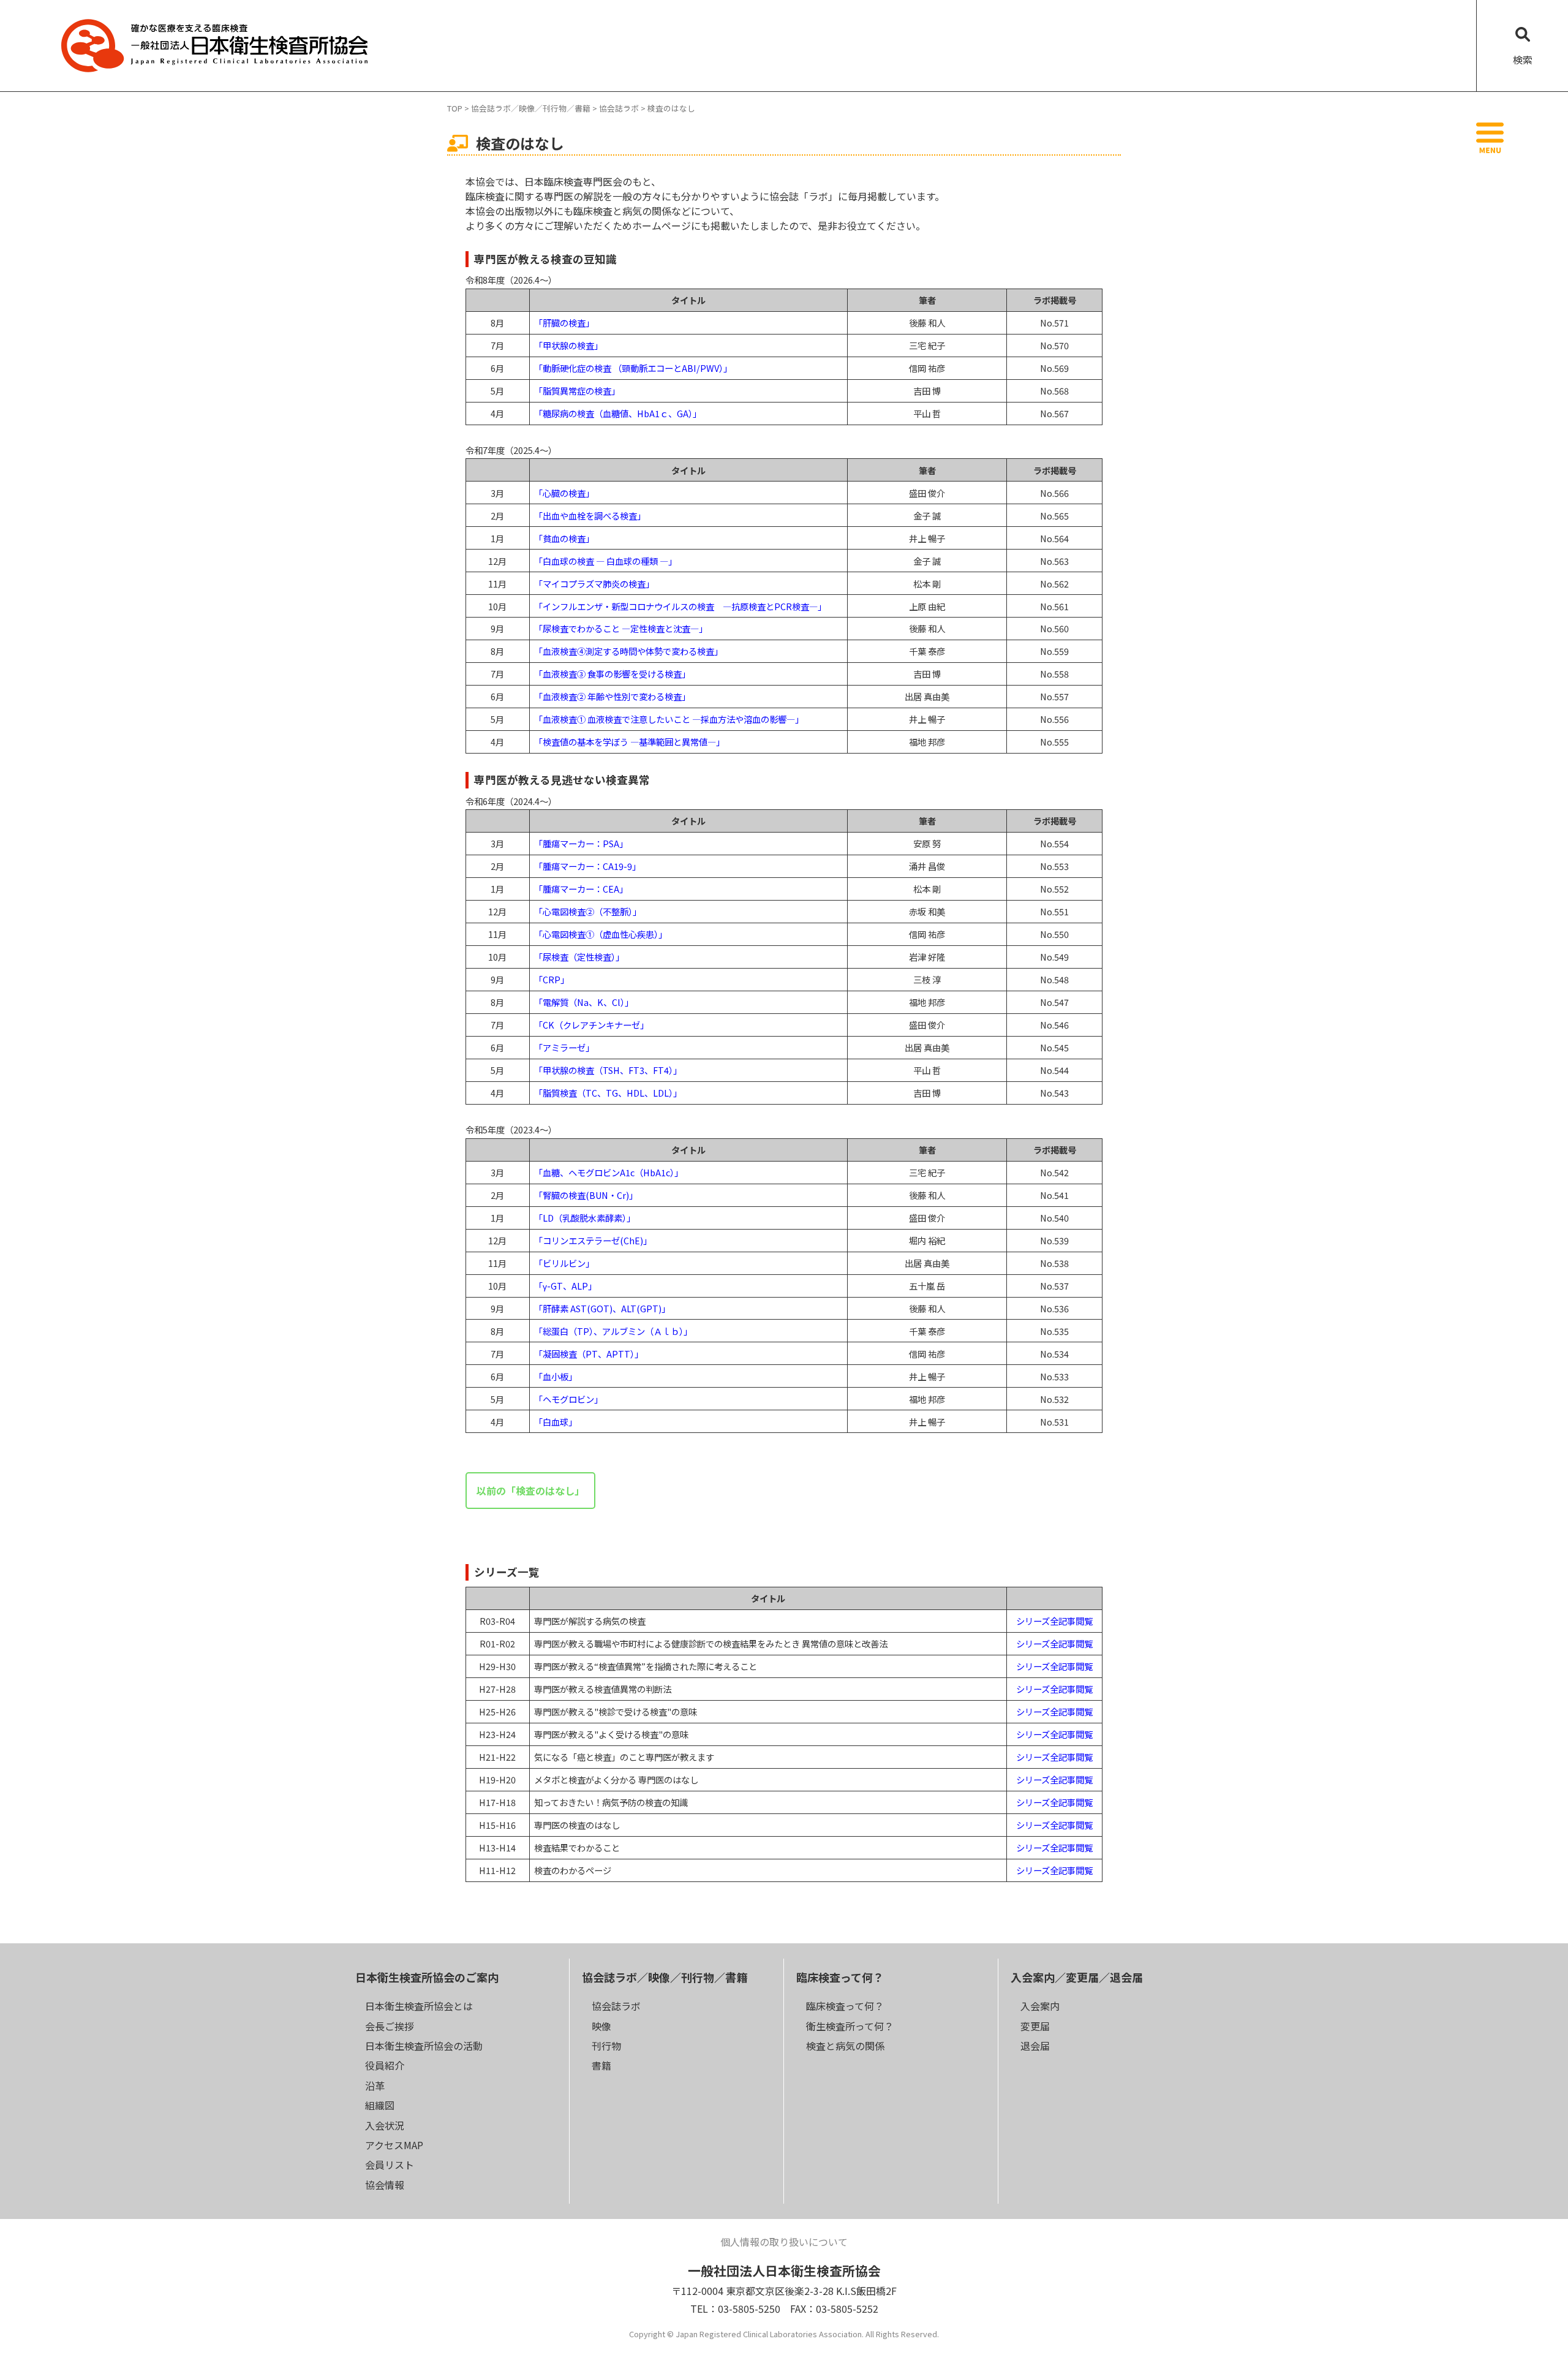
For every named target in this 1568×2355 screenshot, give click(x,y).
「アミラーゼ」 (564, 1047)
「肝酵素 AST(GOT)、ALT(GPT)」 (602, 1308)
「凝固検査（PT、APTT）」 (589, 1354)
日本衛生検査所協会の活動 (424, 2046)
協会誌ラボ (616, 2006)
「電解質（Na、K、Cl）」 (584, 1002)
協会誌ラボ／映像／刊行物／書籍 (665, 1977)
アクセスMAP (394, 2145)
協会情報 (385, 2185)
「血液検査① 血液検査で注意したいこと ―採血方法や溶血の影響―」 (669, 719)
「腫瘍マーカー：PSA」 (581, 843)
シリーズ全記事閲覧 (1054, 1621)
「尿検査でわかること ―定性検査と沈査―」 (621, 628)
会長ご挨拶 (390, 2026)
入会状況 (385, 2125)
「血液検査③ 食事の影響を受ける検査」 (612, 674)
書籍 (601, 2065)
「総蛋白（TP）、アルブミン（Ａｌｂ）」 (613, 1331)
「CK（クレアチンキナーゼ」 (591, 1025)
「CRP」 (552, 979)
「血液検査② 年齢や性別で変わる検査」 (612, 696)
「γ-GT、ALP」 (565, 1286)
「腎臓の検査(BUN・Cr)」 (586, 1195)
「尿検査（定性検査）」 (579, 957)
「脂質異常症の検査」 (577, 391)
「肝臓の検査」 (564, 323)
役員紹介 (385, 2065)
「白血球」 (556, 1422)
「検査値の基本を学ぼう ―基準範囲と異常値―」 (629, 742)
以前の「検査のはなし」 (530, 1491)
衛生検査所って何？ (850, 2026)
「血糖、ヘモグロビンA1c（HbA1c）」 (609, 1172)
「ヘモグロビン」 (568, 1399)
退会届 (1035, 2046)
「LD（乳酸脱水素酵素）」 (585, 1218)
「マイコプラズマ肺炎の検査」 (594, 584)
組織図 (380, 2105)
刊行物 (606, 2046)
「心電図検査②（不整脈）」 (588, 911)
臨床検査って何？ (840, 1977)
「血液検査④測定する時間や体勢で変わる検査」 (628, 651)
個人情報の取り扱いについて (784, 2242)
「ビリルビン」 (564, 1263)
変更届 (1035, 2026)
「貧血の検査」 (564, 538)
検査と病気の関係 (845, 2046)
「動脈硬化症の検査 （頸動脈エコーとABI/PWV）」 (633, 368)
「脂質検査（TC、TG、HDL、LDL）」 (608, 1093)
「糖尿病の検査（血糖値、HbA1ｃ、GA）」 (618, 413)
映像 (601, 2026)
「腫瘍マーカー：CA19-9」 (587, 866)
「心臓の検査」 (564, 493)
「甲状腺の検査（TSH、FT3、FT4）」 (608, 1070)
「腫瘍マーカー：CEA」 (581, 889)
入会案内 (1040, 2006)
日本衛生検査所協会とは (419, 2006)
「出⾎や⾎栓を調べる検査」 (590, 516)
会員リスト (390, 2164)
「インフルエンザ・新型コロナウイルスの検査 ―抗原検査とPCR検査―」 (680, 606)
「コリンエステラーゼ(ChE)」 (593, 1240)
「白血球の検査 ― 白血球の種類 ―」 (605, 561)
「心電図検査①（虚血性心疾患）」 (601, 934)
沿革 (375, 2085)
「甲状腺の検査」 (568, 345)
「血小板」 (556, 1376)
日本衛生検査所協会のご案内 (427, 1977)
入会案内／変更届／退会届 (1077, 1977)
